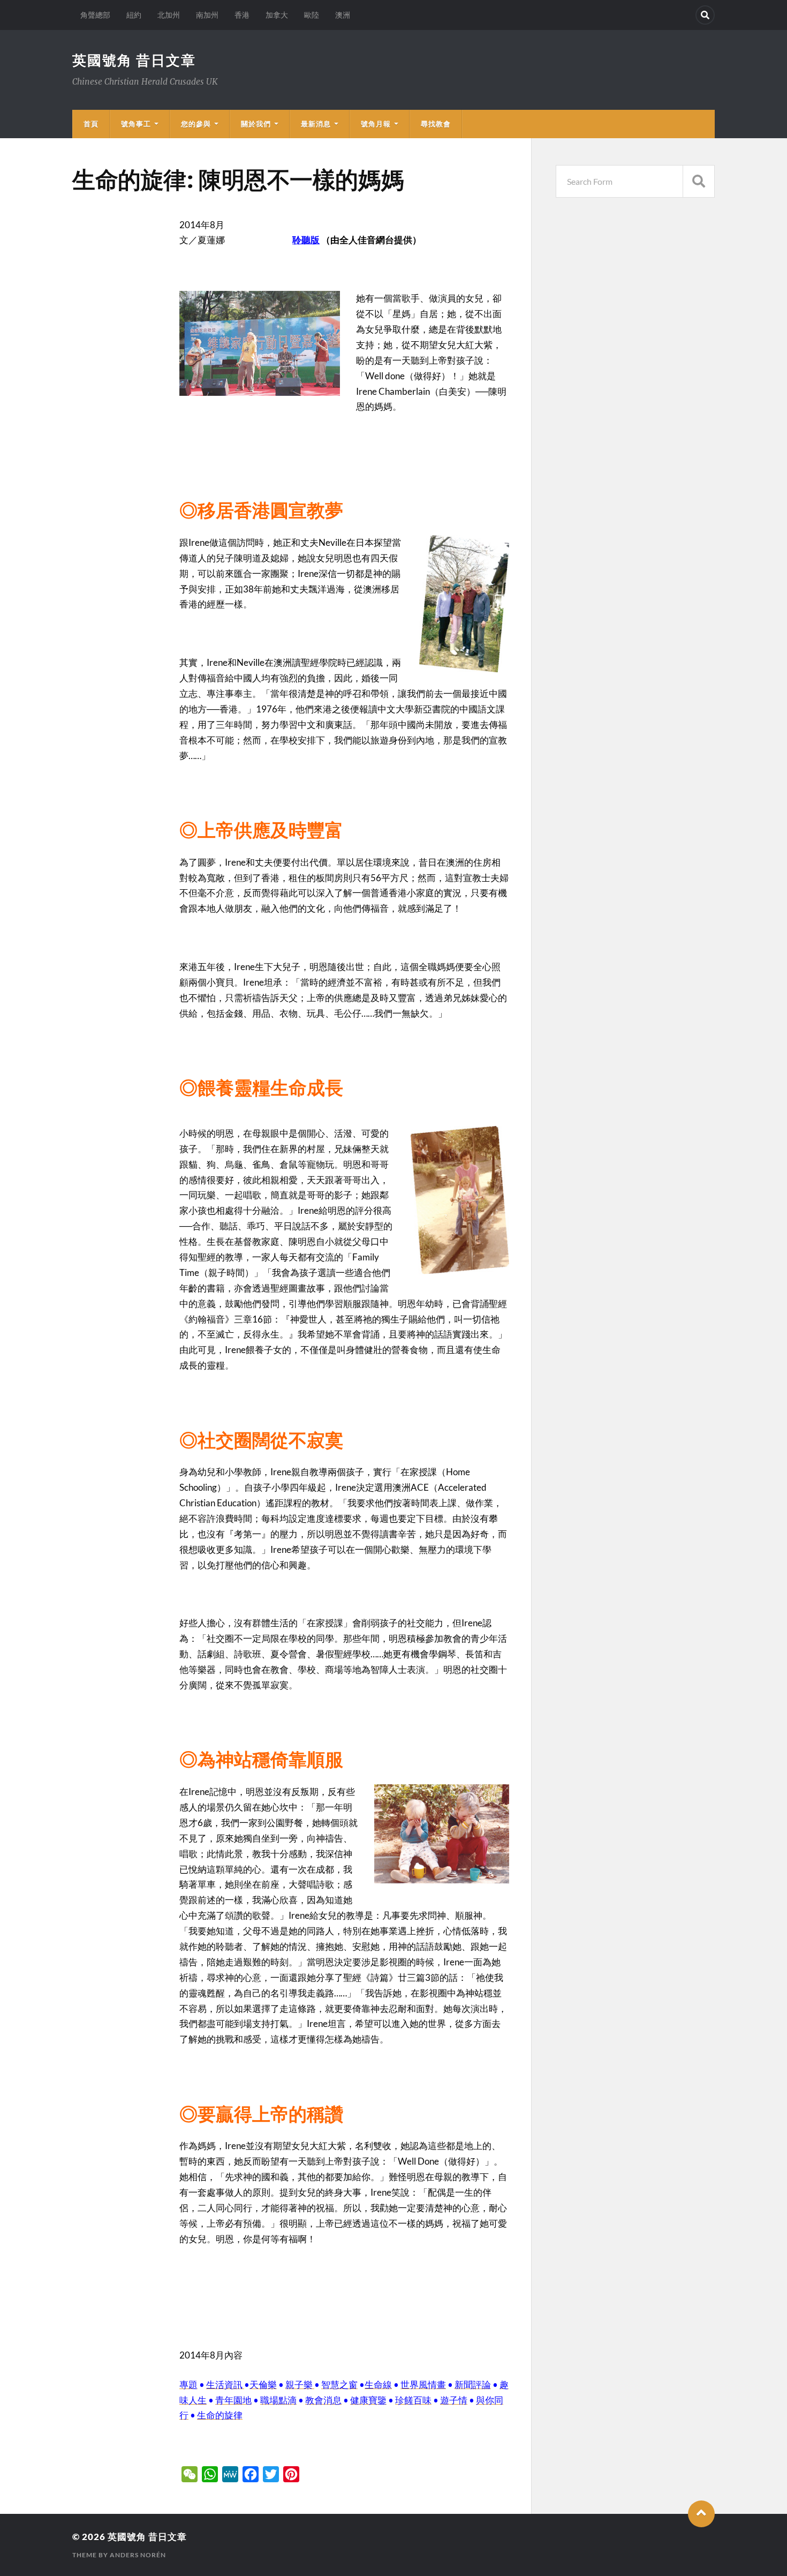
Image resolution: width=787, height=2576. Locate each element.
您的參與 (196, 124)
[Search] (705, 15)
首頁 (91, 124)
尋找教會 (436, 124)
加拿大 (277, 15)
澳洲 (343, 15)
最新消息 (316, 124)
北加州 (169, 15)
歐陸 (312, 15)
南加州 (207, 15)
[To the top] (701, 2514)
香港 (242, 15)
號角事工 (136, 124)
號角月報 (376, 124)
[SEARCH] (699, 181)
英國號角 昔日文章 (134, 60)
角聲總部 (95, 15)
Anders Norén (138, 2555)
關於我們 (256, 124)
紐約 (134, 15)
